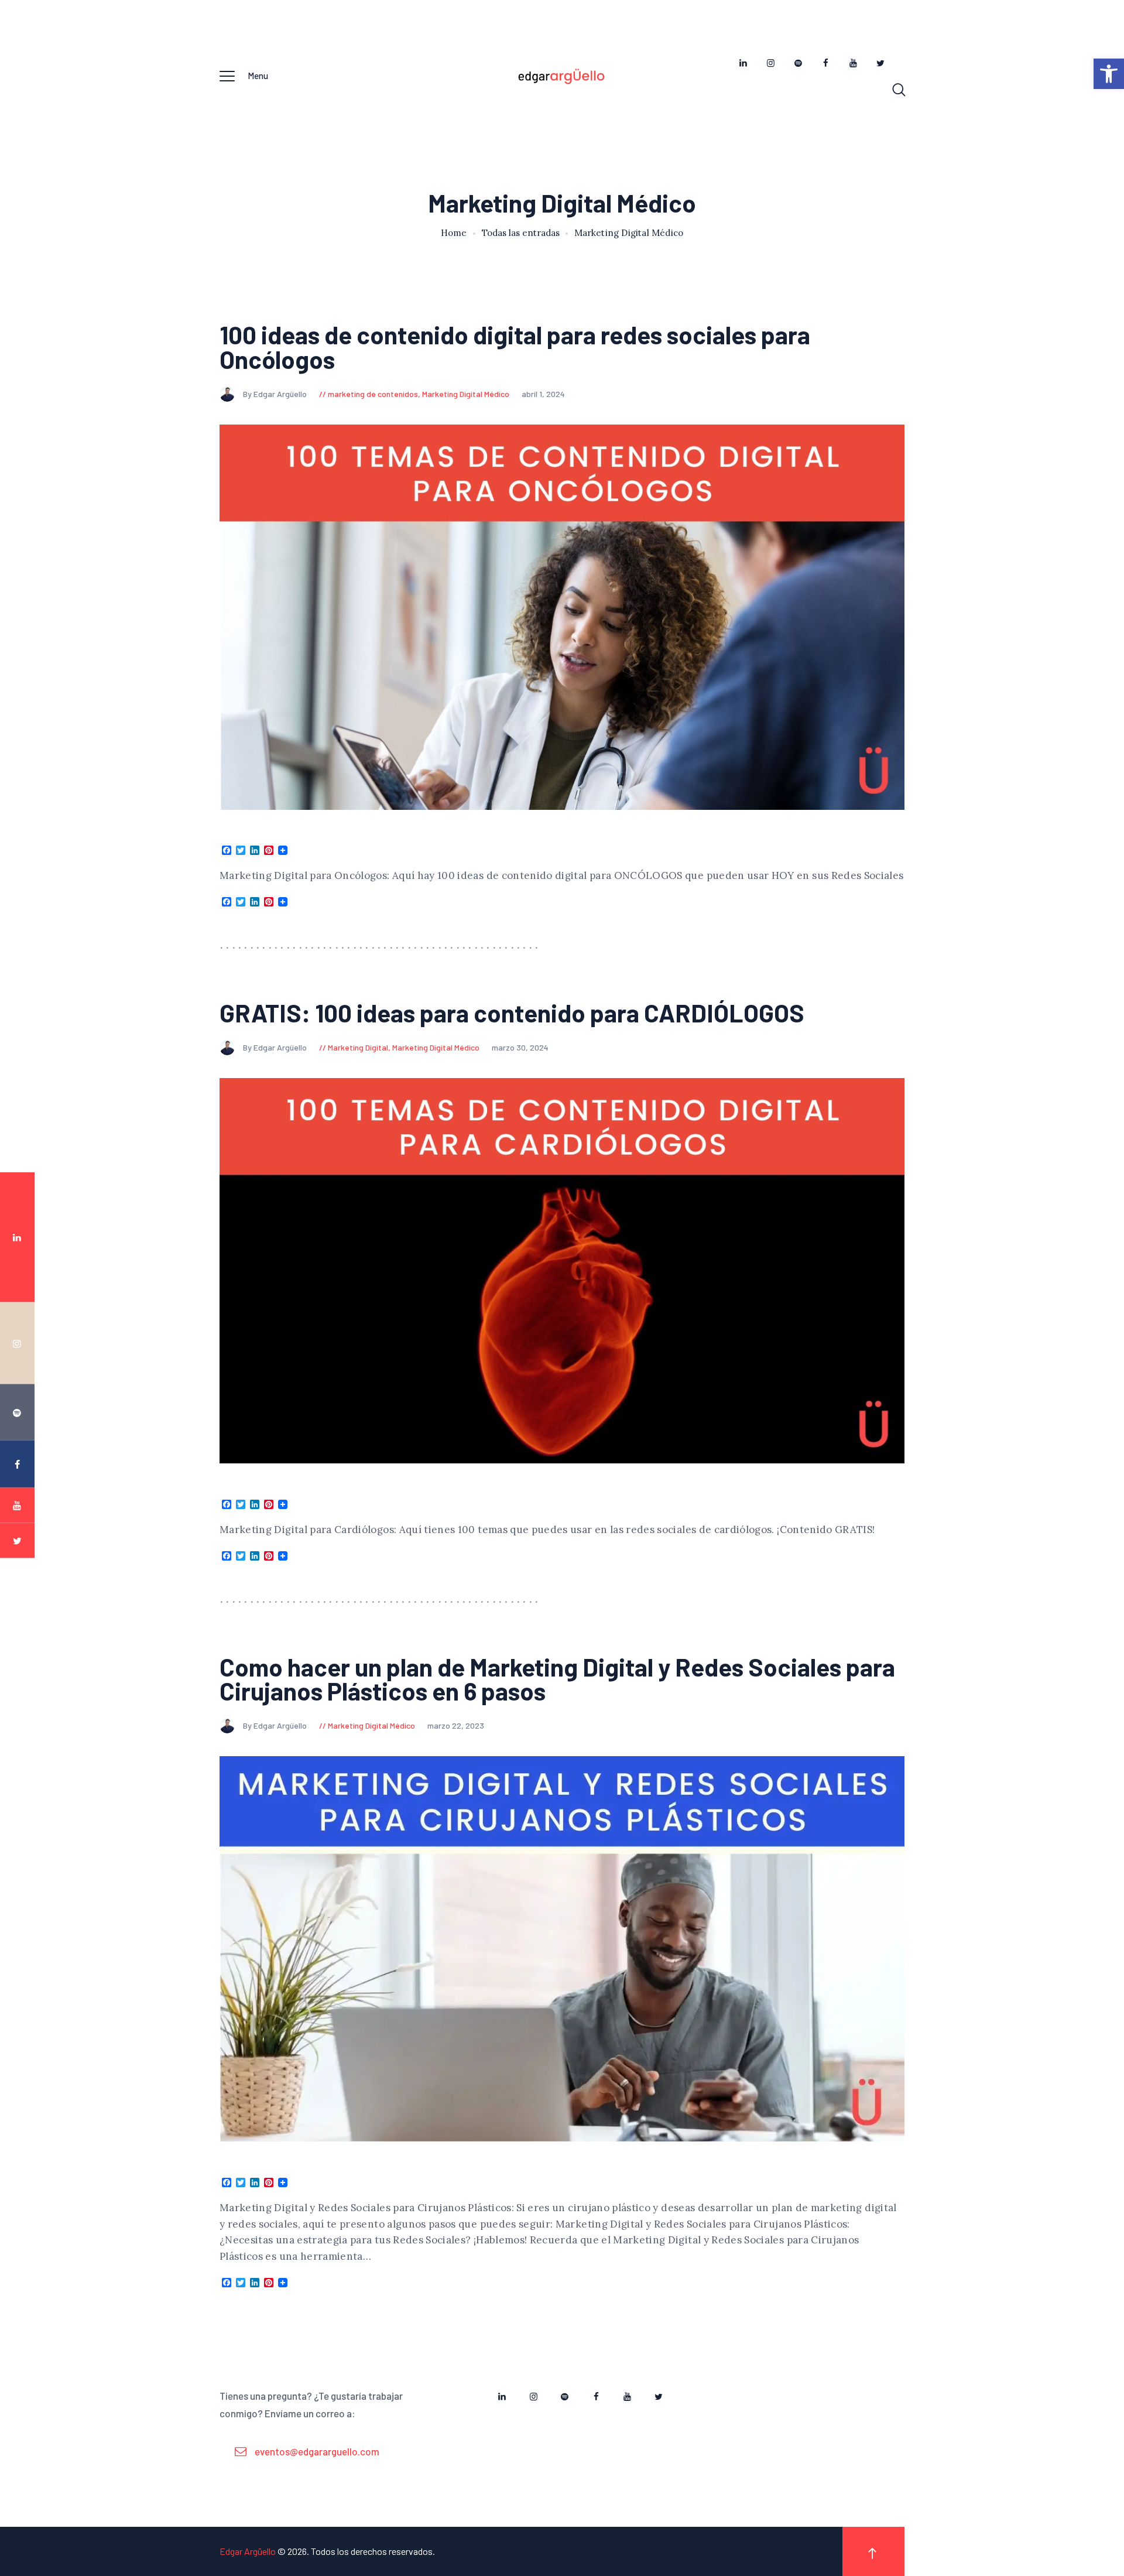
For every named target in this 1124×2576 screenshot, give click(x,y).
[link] (1109, 74)
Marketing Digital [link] (358, 1047)
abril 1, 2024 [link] (543, 394)
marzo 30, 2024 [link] (520, 1047)
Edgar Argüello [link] (248, 2551)
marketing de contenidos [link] (373, 394)
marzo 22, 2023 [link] (456, 1725)
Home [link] (454, 233)
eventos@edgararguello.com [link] (317, 2451)
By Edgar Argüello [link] (276, 394)
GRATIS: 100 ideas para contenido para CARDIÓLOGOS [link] (512, 1013)
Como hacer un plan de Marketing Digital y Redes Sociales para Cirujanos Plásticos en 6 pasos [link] (557, 1679)
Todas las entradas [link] (521, 233)
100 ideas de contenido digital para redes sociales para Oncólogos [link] (515, 347)
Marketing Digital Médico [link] (466, 394)
